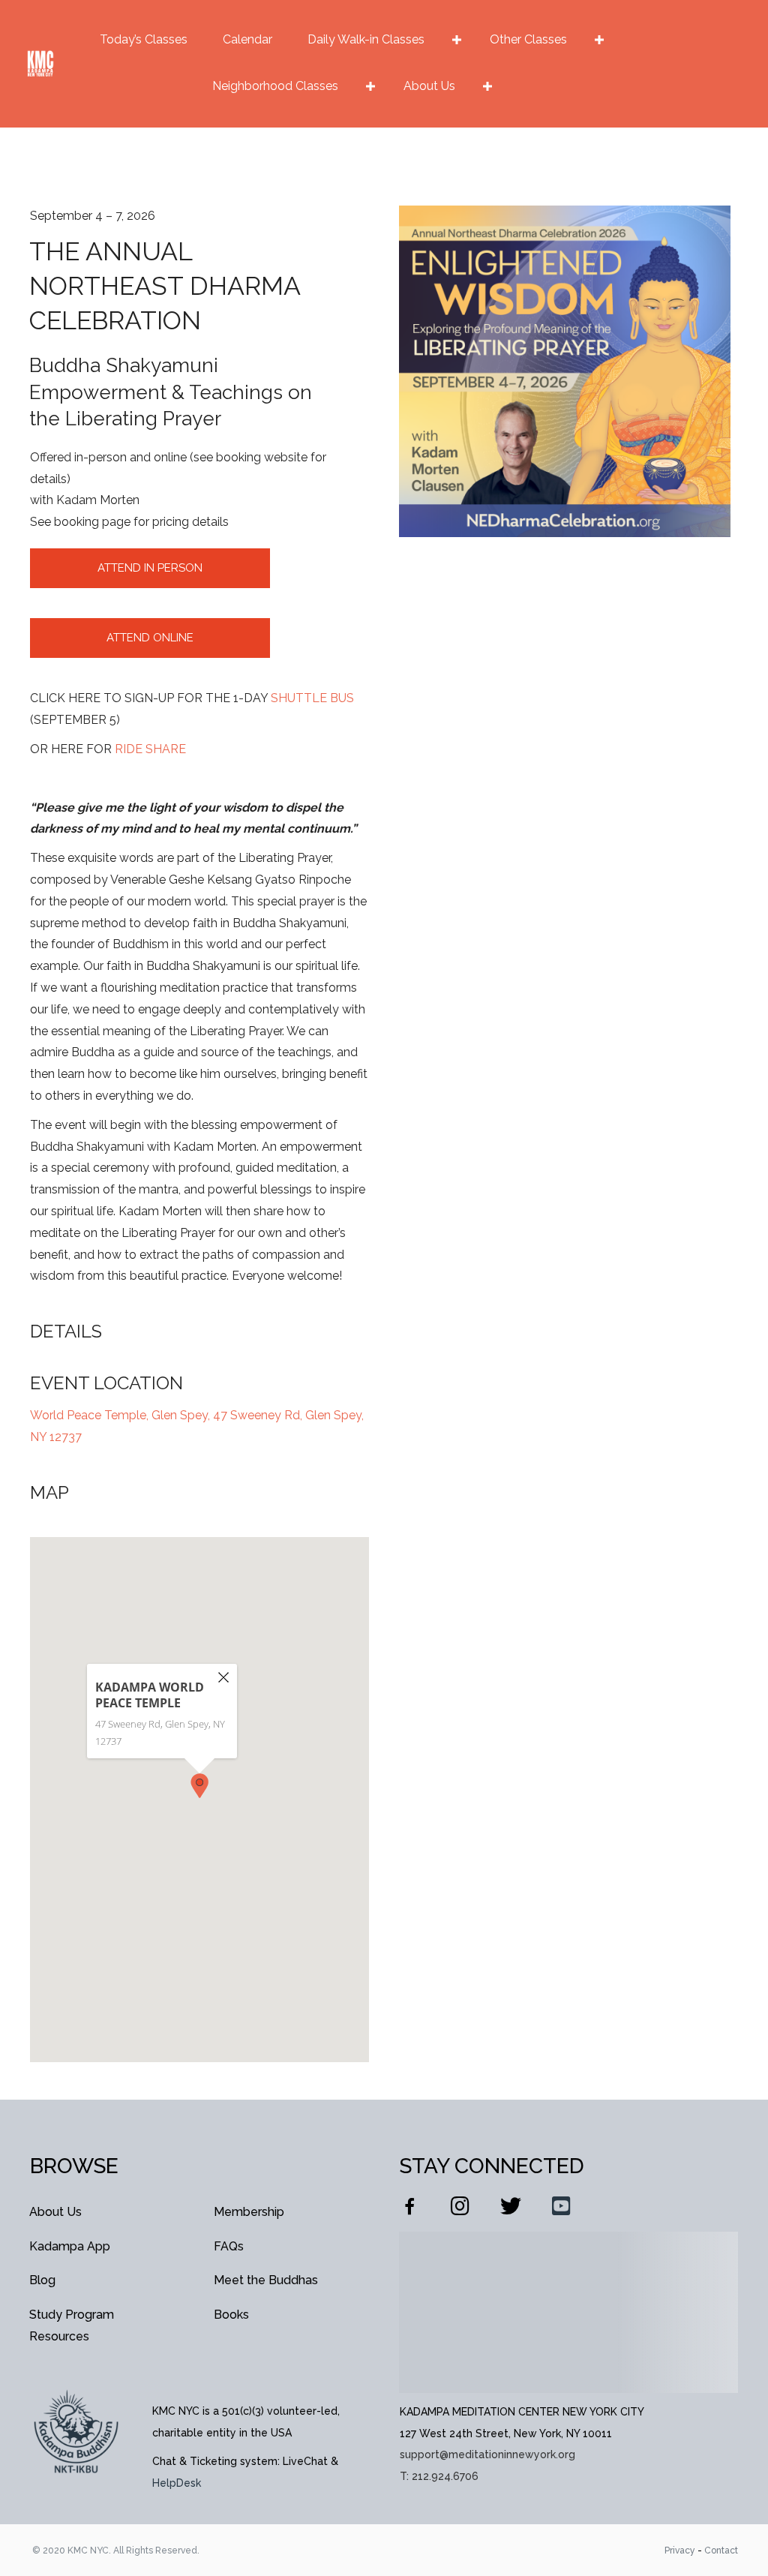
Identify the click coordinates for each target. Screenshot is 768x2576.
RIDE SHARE (150, 749)
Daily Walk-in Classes (366, 39)
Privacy (680, 2550)
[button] (199, 1786)
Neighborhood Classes (275, 86)
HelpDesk (177, 2483)
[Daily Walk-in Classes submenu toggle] (457, 40)
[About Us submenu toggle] (487, 86)
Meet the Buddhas (266, 2280)
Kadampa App (70, 2246)
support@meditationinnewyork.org (487, 2454)
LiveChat (305, 2461)
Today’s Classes (144, 39)
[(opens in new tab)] (76, 2430)
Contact (721, 2550)
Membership (249, 2212)
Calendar (247, 39)
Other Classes (528, 39)
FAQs (229, 2246)
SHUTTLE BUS (312, 698)
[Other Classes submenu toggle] (599, 40)
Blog (42, 2280)
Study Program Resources (72, 2325)
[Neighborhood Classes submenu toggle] (370, 86)
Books (231, 2315)
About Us (429, 86)
